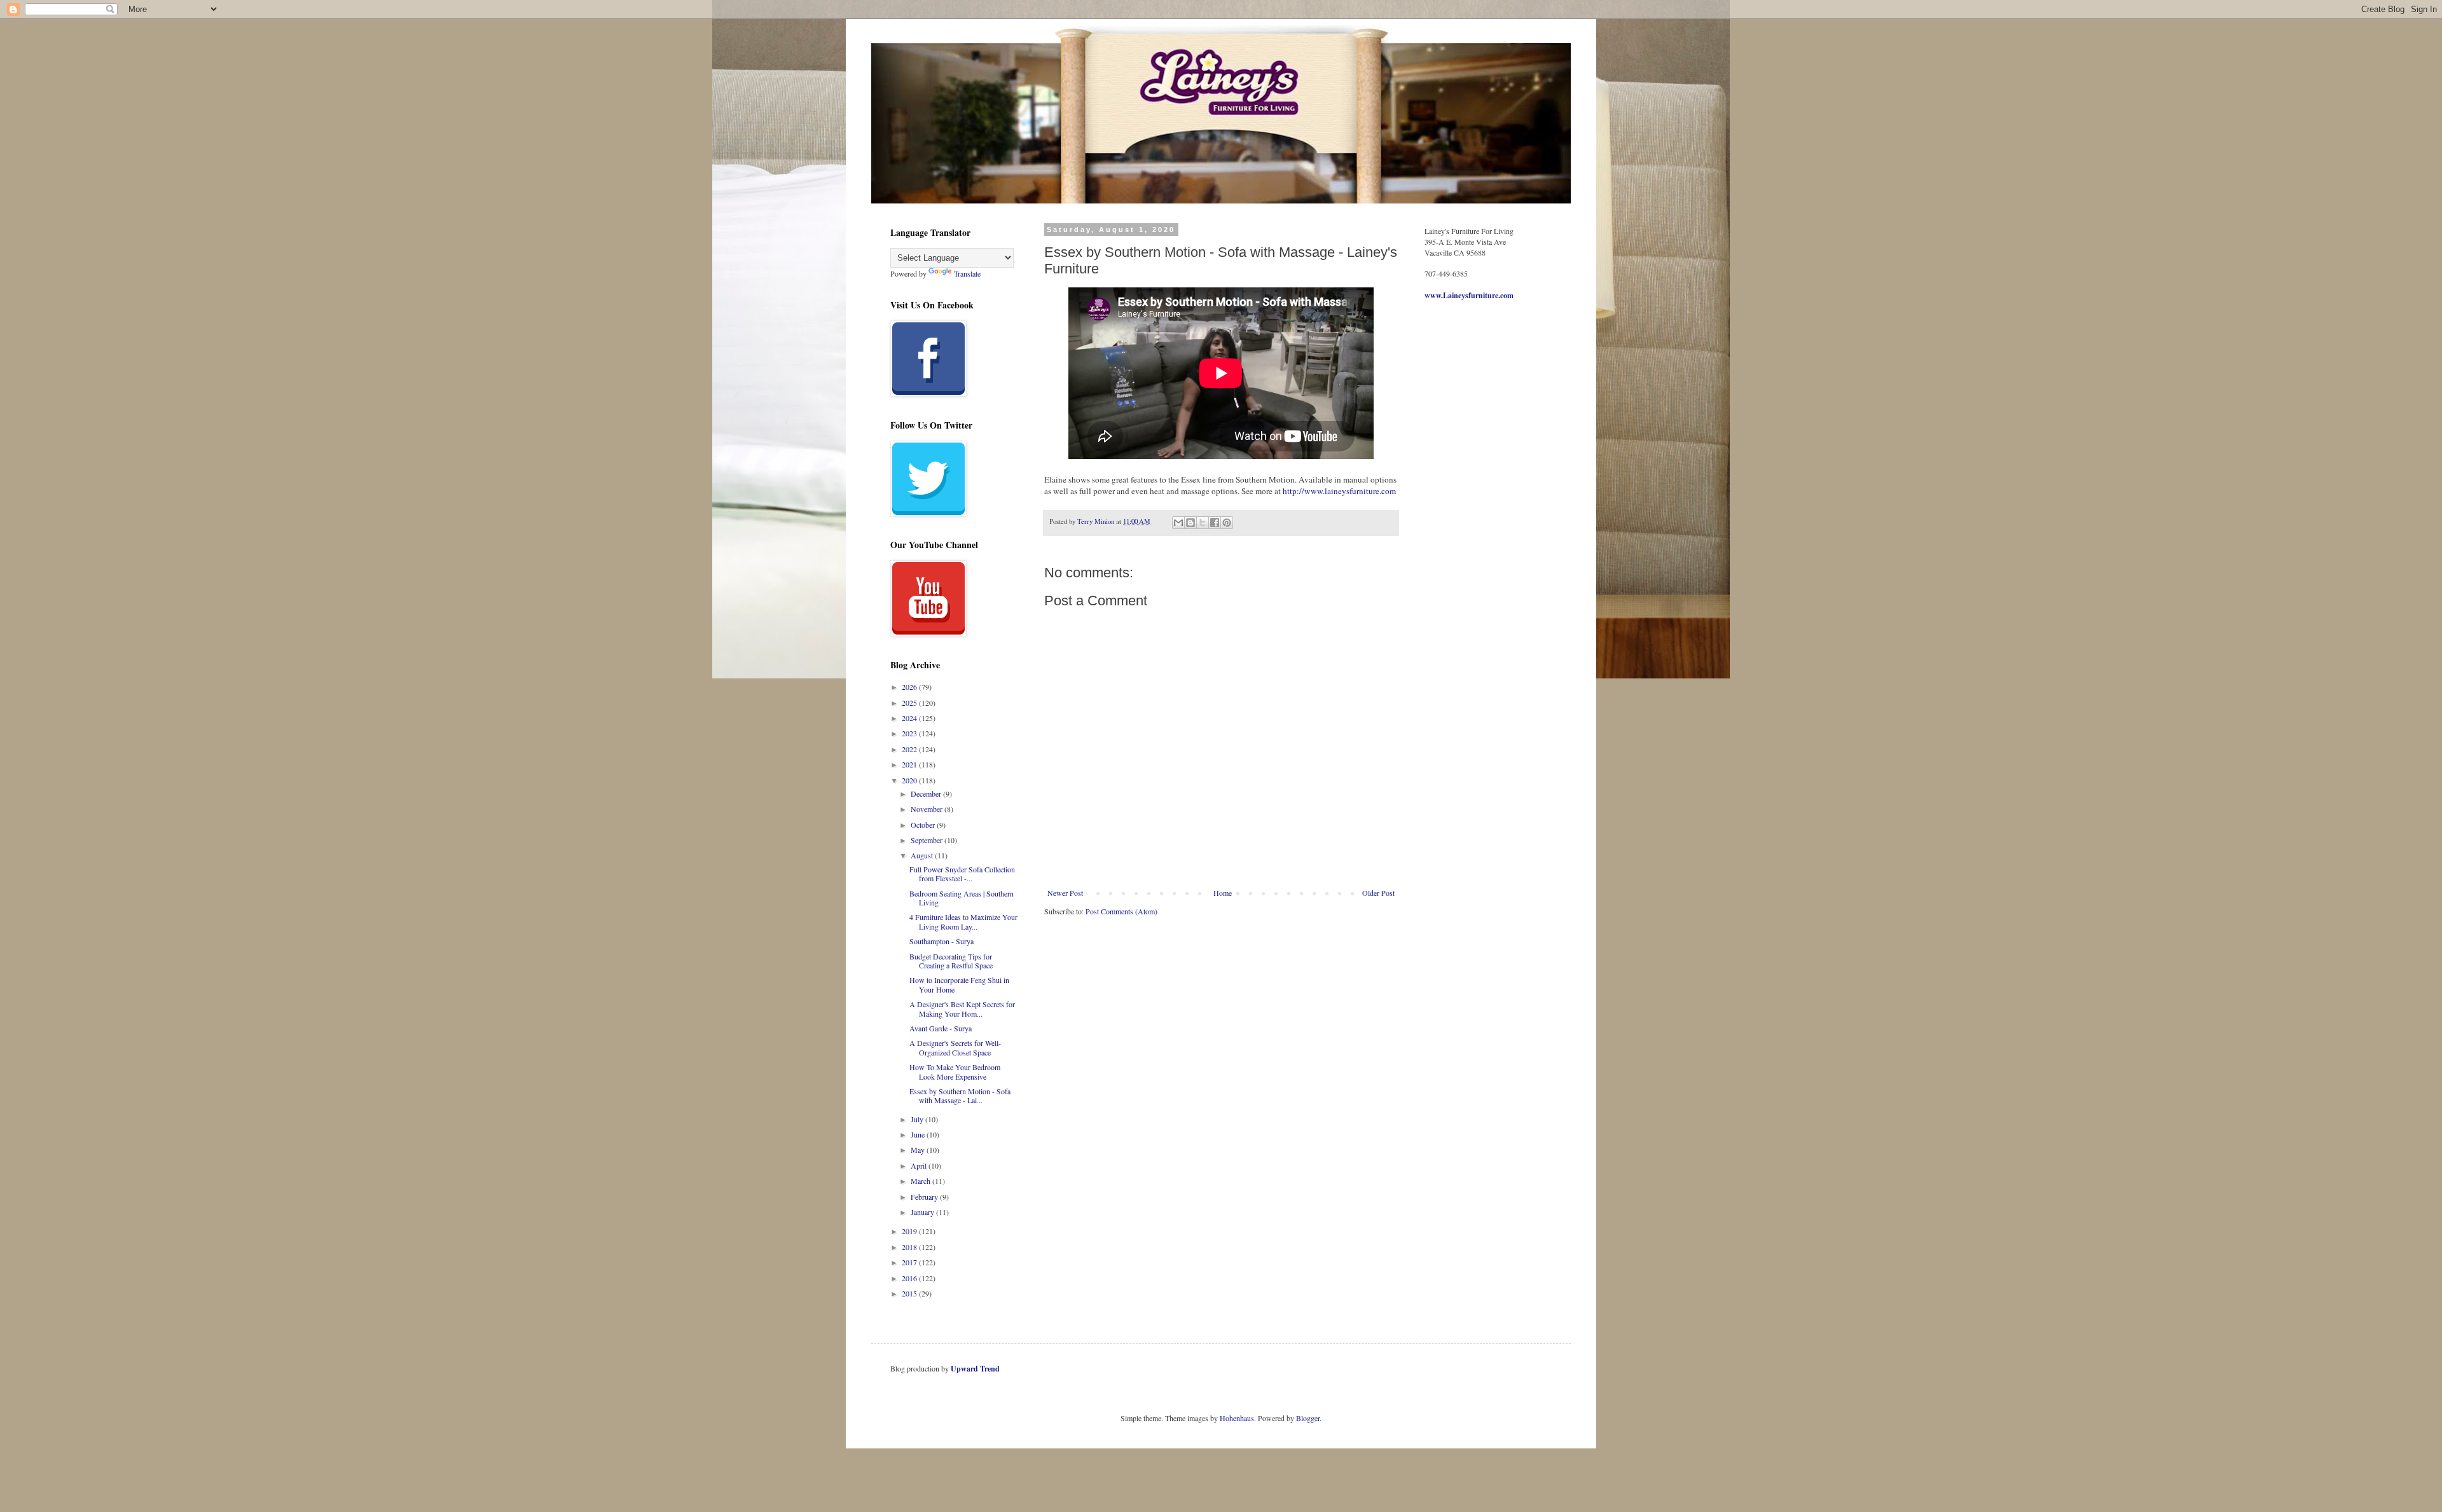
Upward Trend (975, 1369)
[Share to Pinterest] (1227, 523)
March (921, 1181)
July (918, 1119)
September (928, 840)
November (928, 809)
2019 (910, 1231)
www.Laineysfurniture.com (1469, 295)
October (924, 825)
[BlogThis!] (1190, 523)
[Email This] (1178, 523)
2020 (910, 780)
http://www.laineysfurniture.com (1339, 491)
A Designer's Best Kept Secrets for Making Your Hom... (962, 1008)
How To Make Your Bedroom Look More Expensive (955, 1071)
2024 (910, 718)
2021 (910, 764)
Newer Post (1065, 893)
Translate (967, 273)
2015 (910, 1293)
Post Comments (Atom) (1121, 911)
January (923, 1212)
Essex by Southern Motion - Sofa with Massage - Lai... (960, 1096)
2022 (910, 749)
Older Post (1378, 893)
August (923, 855)
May (919, 1150)
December (927, 794)
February (925, 1197)
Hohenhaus (1237, 1418)
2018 (910, 1247)
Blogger (1308, 1418)
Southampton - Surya (942, 941)
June (919, 1134)
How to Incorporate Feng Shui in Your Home (959, 984)
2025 (910, 703)
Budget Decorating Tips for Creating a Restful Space (951, 961)
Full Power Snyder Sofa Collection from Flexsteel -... (962, 874)
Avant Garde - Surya (941, 1028)
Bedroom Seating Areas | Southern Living (962, 898)
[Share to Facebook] (1215, 523)
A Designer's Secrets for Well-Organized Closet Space (955, 1047)
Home (1223, 893)
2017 (910, 1262)
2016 (910, 1278)
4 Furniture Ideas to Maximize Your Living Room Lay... (963, 921)
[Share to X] (1203, 523)
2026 (910, 687)
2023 (910, 733)
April (920, 1165)
